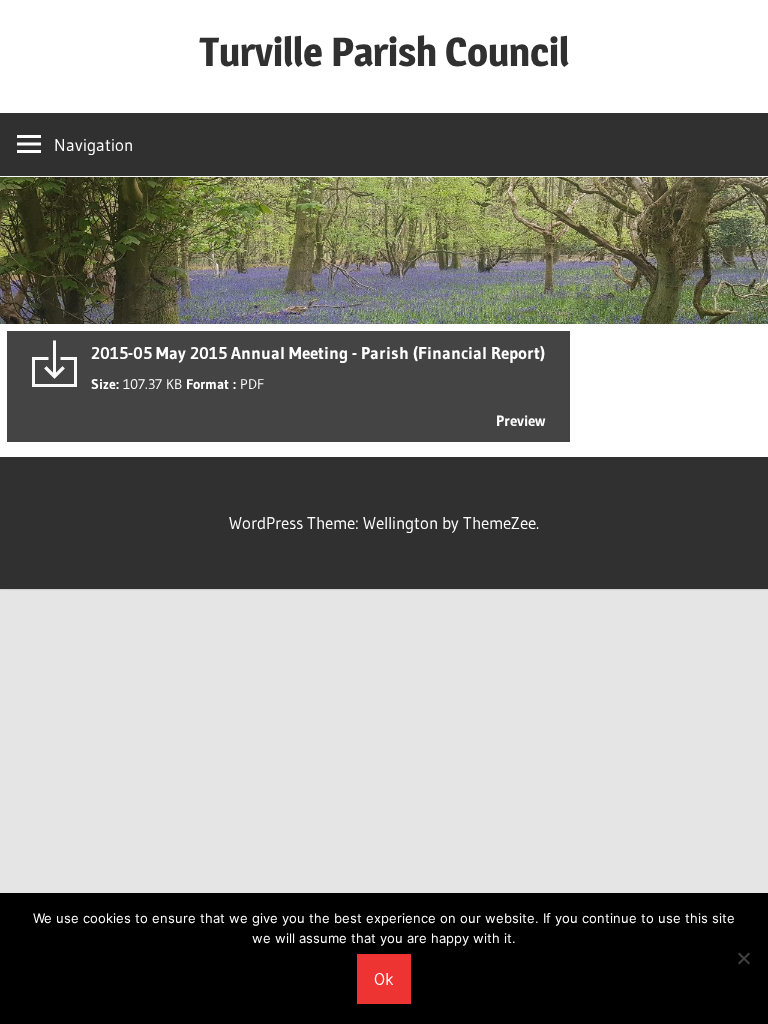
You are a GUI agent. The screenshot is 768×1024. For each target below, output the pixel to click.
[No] (743, 958)
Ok (384, 978)
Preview (520, 420)
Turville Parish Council (384, 51)
